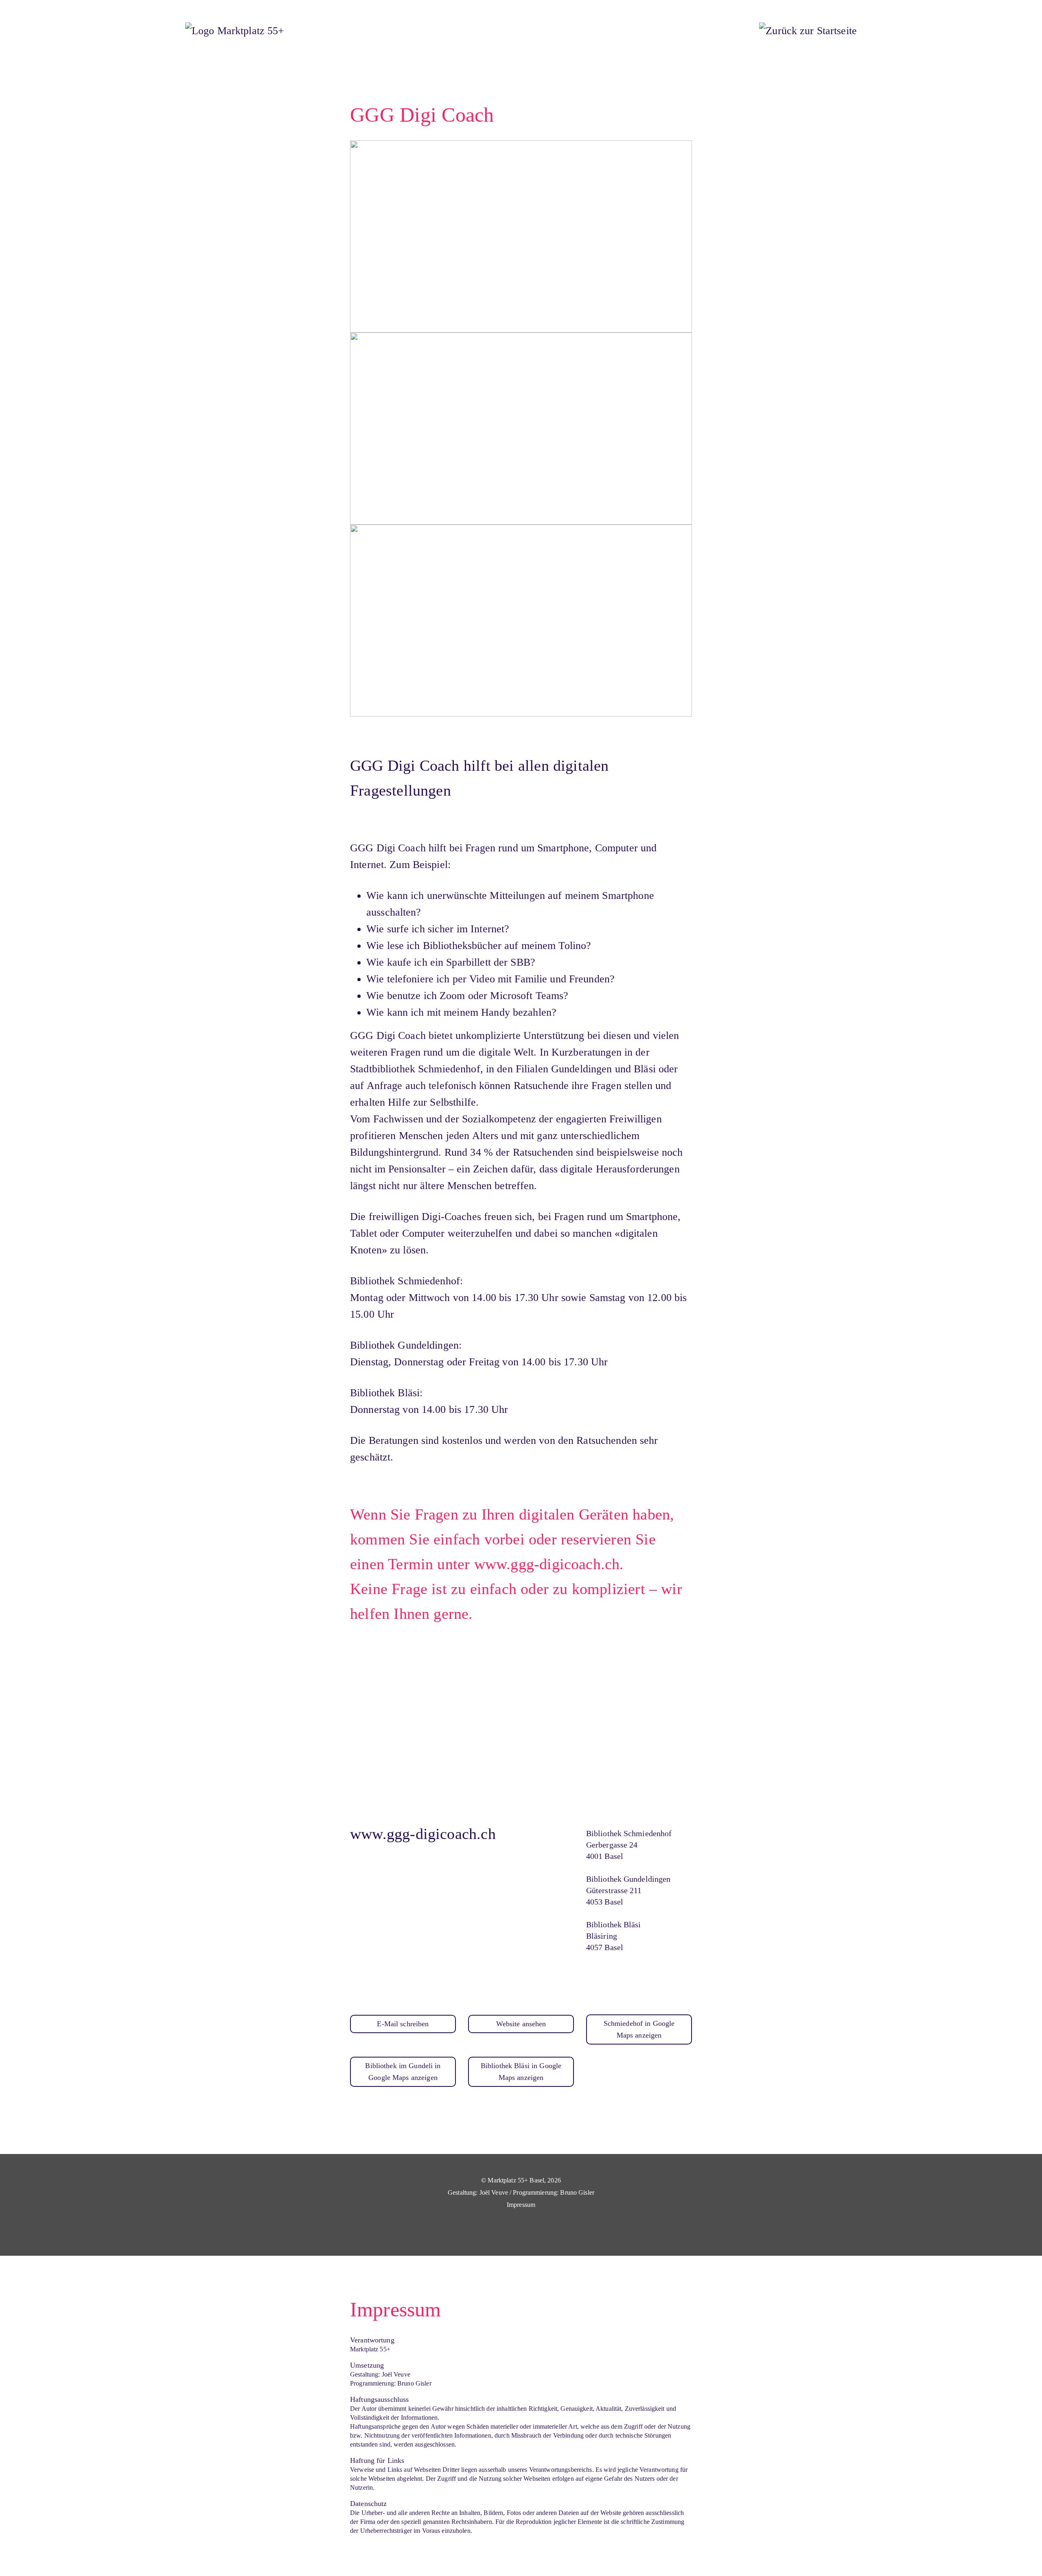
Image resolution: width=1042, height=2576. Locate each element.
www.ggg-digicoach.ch (423, 1834)
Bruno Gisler (577, 2192)
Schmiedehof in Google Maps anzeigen (639, 2029)
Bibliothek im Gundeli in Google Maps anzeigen (403, 2072)
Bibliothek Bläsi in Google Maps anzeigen (521, 2072)
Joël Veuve (494, 2192)
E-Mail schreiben (403, 2024)
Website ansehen (521, 2024)
